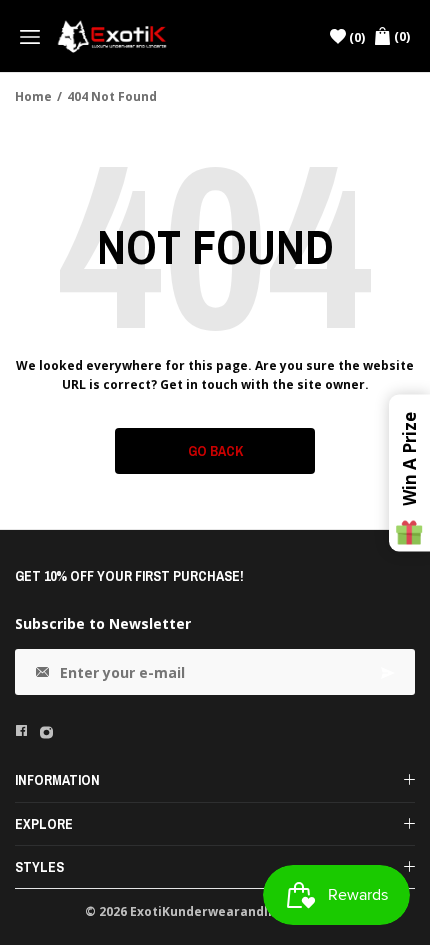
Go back (215, 451)
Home (33, 96)
